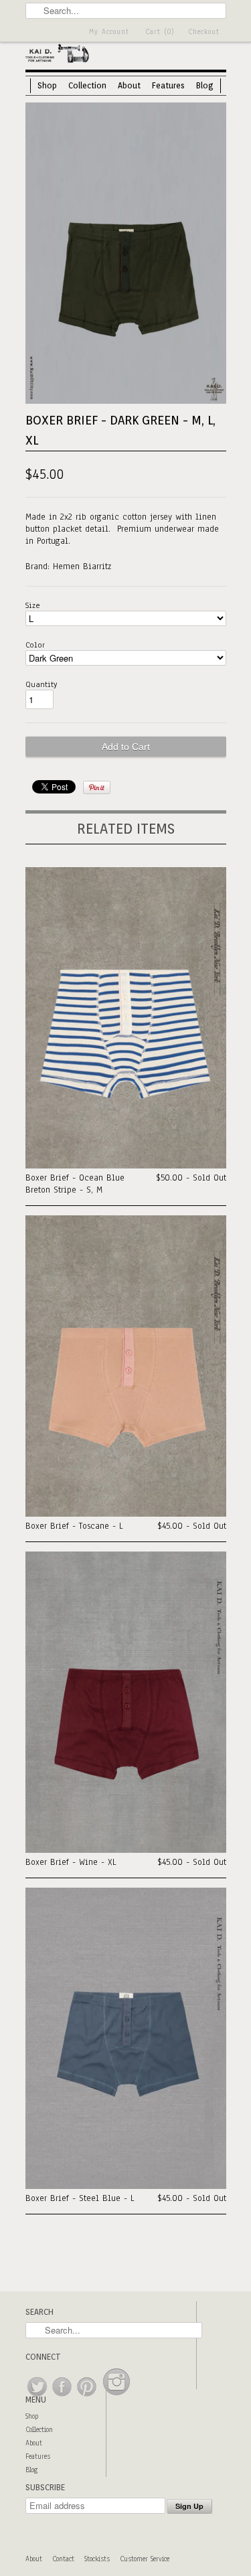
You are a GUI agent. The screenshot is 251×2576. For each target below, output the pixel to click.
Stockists (97, 2559)
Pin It (97, 787)
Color (35, 645)
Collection (87, 85)
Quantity (41, 684)
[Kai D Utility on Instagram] (116, 2397)
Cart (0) (160, 32)
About (129, 85)
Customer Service (145, 2559)
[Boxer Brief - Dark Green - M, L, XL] (126, 401)
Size (33, 605)
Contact (63, 2559)
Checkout (204, 32)
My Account (109, 32)
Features (168, 85)
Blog (205, 85)
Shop (47, 85)
